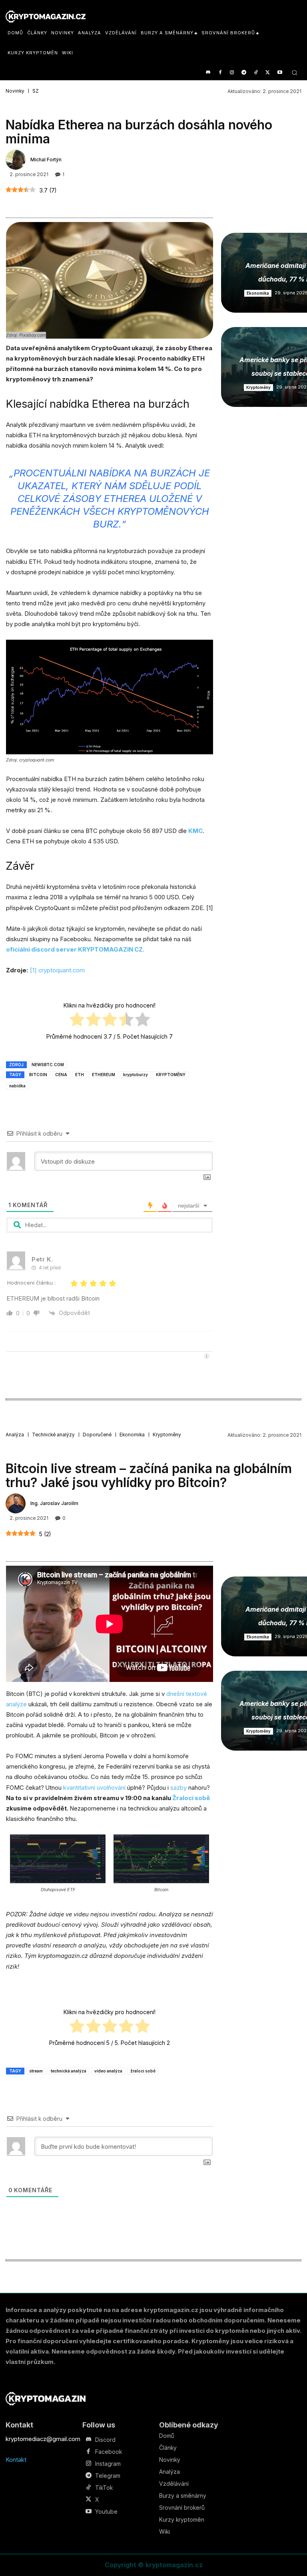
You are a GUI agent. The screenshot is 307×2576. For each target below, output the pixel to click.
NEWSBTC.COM (48, 1065)
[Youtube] (280, 73)
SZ (36, 91)
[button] (294, 72)
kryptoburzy (136, 1075)
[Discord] (208, 73)
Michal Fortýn (46, 160)
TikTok (104, 2488)
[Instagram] (232, 73)
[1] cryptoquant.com (57, 970)
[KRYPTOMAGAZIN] (46, 2399)
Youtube (106, 2512)
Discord (105, 2440)
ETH (80, 1075)
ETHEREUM (104, 1075)
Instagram (108, 2464)
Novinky (15, 91)
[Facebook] (220, 73)
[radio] (77, 1021)
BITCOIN (38, 1075)
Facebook (109, 2452)
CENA (61, 1075)
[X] (268, 73)
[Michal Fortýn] (17, 160)
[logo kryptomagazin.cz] (46, 17)
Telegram (108, 2476)
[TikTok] (256, 73)
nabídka (17, 1086)
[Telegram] (244, 73)
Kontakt (16, 2460)
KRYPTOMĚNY (171, 1075)
